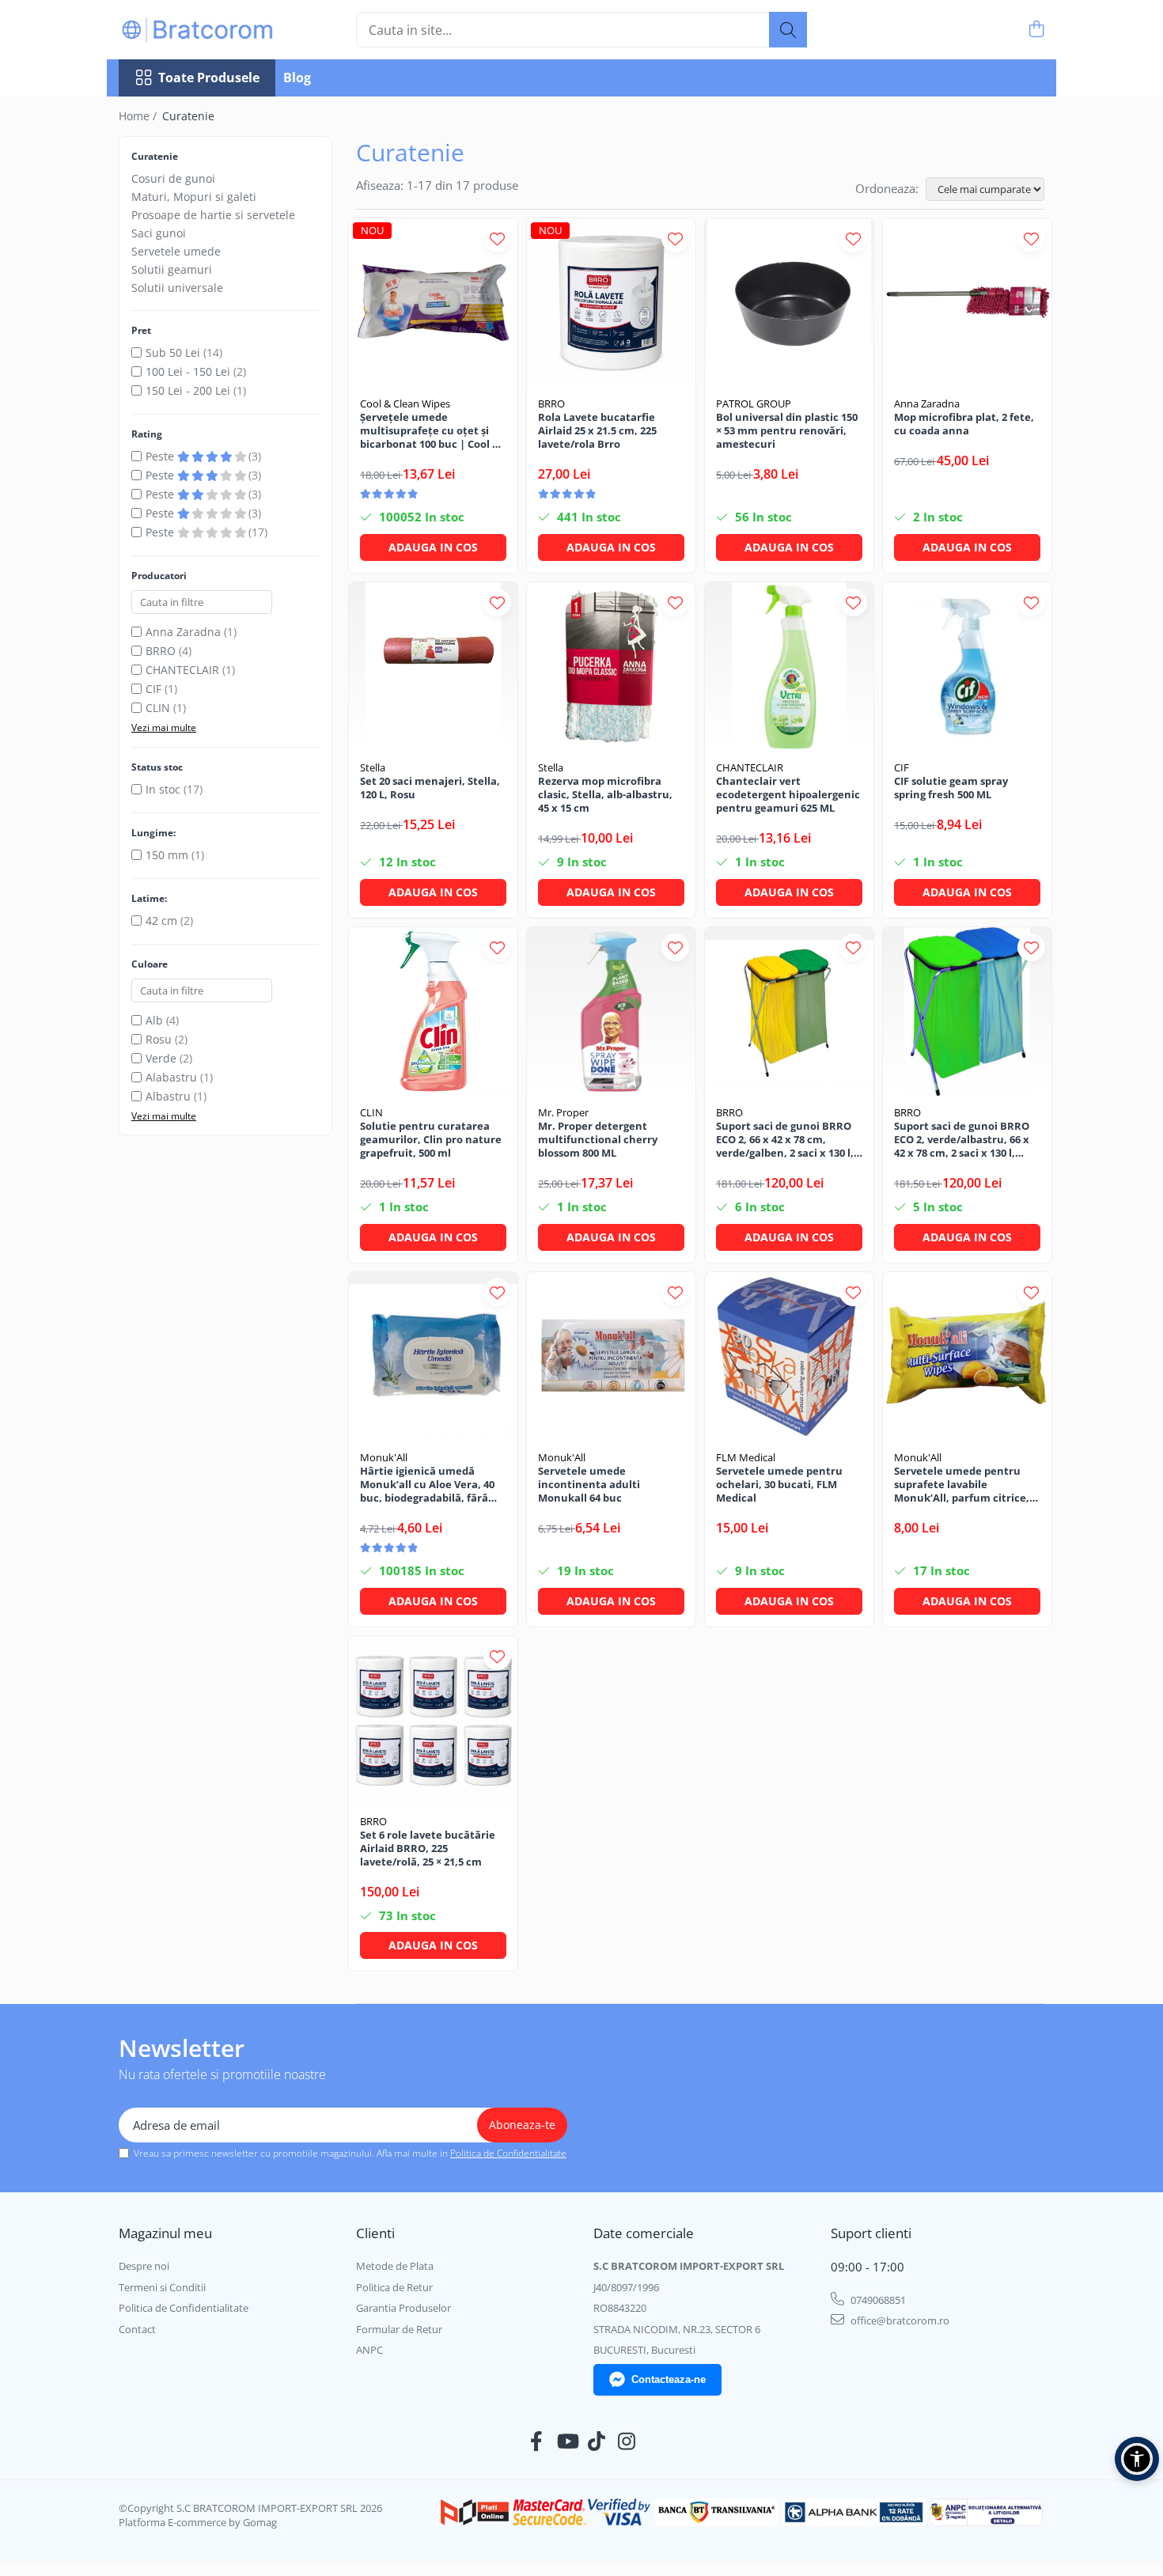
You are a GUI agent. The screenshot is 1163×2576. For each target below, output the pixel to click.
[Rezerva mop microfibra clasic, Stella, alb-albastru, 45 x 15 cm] (611, 667)
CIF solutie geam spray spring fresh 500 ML (951, 788)
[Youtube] (567, 2442)
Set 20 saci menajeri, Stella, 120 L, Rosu (430, 788)
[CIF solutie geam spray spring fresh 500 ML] (967, 667)
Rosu (159, 1039)
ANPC (369, 2350)
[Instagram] (627, 2442)
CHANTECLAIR (182, 670)
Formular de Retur (399, 2329)
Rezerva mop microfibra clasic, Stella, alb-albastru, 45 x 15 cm (605, 795)
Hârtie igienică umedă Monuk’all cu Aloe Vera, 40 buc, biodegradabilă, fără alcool (427, 1485)
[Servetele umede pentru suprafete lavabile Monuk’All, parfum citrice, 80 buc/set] (967, 1356)
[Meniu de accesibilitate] (1137, 2459)
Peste (161, 456)
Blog (297, 78)
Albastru (168, 1096)
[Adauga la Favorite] (497, 239)
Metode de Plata (395, 2266)
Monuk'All (384, 1457)
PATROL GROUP (754, 403)
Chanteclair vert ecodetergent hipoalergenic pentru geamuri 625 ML (788, 795)
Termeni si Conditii (162, 2287)
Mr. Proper (563, 1112)
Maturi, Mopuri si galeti (194, 197)
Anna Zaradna (183, 632)
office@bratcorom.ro (899, 2320)
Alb (154, 1020)
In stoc (163, 789)
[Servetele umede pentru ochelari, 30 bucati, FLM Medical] (789, 1356)
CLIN (158, 708)
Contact (137, 2329)
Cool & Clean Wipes (405, 403)
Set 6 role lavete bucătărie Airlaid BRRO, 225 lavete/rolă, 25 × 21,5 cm (428, 1849)
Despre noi (144, 2266)
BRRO (161, 651)
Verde (161, 1058)
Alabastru (171, 1077)
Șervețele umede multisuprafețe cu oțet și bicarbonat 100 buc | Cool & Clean (430, 431)
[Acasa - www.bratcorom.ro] (198, 30)
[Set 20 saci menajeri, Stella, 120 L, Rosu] (433, 667)
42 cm (161, 921)
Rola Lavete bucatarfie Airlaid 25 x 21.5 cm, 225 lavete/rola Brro (597, 431)
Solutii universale (177, 288)
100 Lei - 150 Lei (188, 371)
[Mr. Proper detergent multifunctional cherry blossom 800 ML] (611, 1011)
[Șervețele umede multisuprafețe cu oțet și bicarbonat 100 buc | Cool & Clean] (433, 303)
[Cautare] (788, 30)
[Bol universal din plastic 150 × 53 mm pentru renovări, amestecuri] (789, 303)
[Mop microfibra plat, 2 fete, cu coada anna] (967, 303)
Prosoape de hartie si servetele (213, 215)
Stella (373, 767)
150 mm (167, 855)
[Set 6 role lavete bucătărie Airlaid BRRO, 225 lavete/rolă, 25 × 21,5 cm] (433, 1720)
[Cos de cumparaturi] (1036, 30)
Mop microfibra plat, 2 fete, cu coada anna (964, 424)
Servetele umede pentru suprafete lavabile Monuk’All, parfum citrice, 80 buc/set (962, 1485)
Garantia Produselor (403, 2308)
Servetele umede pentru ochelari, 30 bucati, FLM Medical (779, 1485)
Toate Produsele (209, 78)
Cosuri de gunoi (173, 178)
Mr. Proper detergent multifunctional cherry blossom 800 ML (598, 1140)
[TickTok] (597, 2442)
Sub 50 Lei (173, 352)
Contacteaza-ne (669, 2379)
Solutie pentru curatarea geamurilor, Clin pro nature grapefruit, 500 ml (431, 1140)
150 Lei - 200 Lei (188, 390)
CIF (153, 689)
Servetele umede (176, 251)
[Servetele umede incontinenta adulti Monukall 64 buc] (611, 1356)
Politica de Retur (394, 2287)
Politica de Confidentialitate (508, 2153)
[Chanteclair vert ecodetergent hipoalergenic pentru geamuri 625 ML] (789, 667)
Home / (139, 116)
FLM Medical (746, 1457)
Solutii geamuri (172, 269)
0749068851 (877, 2300)
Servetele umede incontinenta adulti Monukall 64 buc (589, 1485)
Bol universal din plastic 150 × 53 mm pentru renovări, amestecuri (787, 431)
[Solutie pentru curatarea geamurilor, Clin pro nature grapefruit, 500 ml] (433, 1011)
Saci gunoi (159, 233)
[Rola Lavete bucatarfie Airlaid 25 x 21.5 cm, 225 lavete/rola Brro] (611, 303)
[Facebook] (537, 2442)
